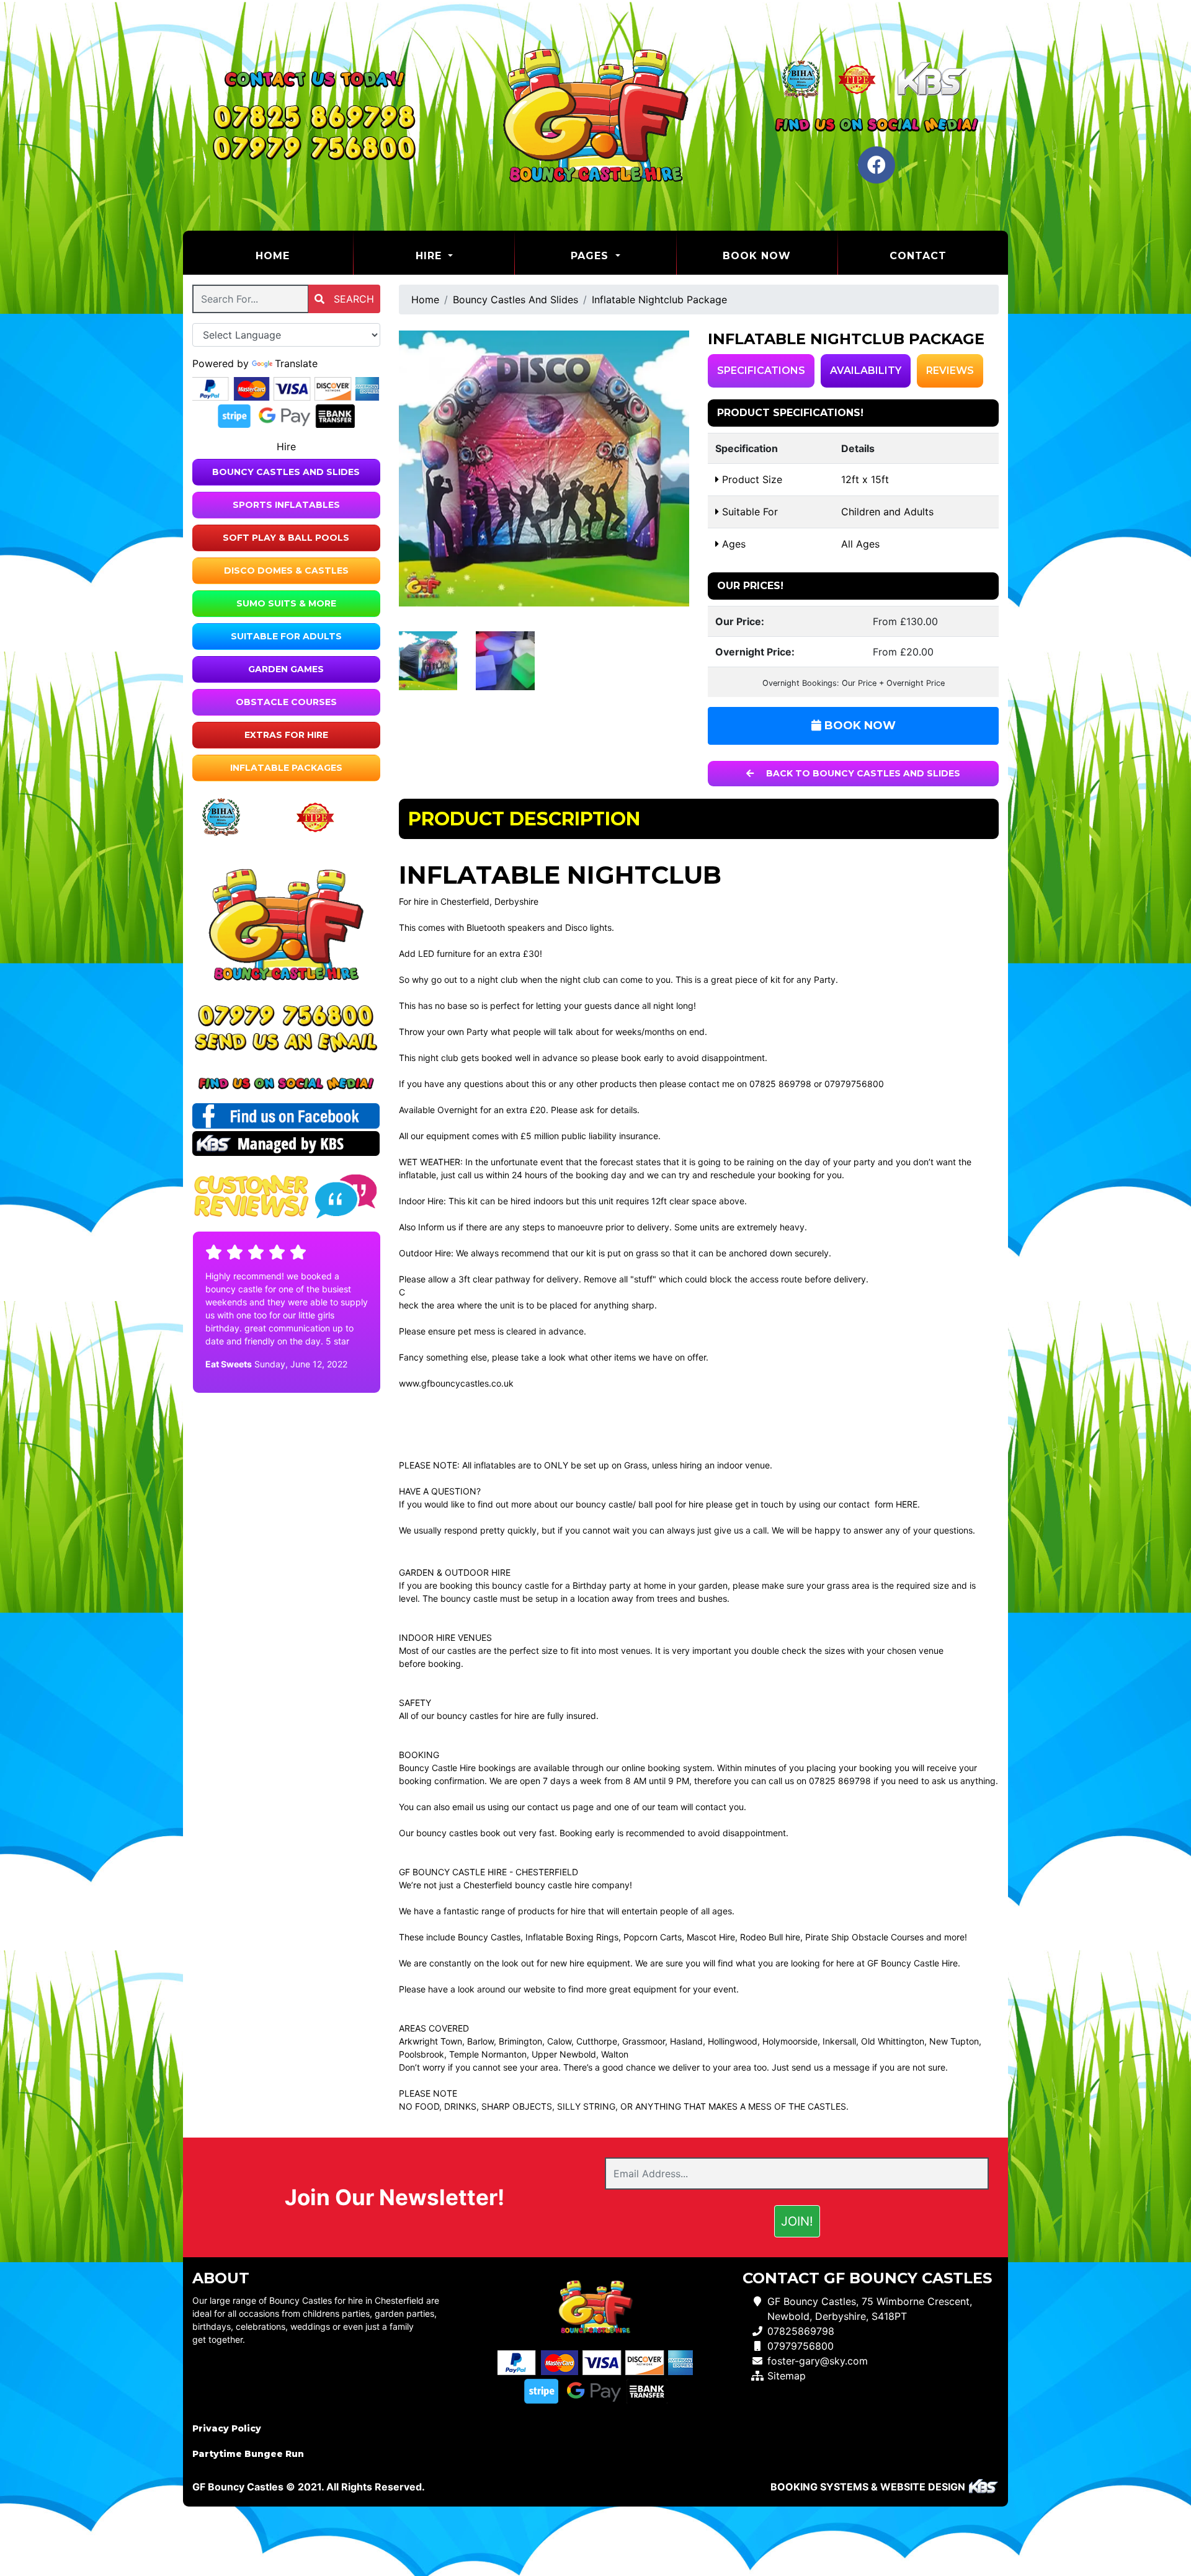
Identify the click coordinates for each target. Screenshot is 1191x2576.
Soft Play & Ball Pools (286, 538)
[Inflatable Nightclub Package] (544, 469)
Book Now (757, 256)
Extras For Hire (286, 735)
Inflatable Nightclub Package (659, 300)
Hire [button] (430, 256)
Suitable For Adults (286, 636)
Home (304, 255)
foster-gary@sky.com (818, 2361)
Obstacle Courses (286, 702)
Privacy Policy (227, 2428)
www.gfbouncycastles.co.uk (456, 1383)
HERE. (908, 1504)
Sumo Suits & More (286, 603)
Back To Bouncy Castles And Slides (862, 773)
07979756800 (854, 1084)
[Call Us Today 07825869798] (286, 1015)
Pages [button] (591, 256)
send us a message (831, 2067)
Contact (918, 256)
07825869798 (801, 2331)
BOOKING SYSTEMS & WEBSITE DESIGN (868, 2487)
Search (352, 299)
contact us (549, 1807)
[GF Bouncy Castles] (595, 115)
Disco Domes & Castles (286, 571)
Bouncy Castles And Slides (286, 472)
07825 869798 (780, 1084)
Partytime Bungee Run (248, 2454)
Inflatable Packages (286, 768)
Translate (296, 363)
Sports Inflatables (286, 505)
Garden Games (286, 669)
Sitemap (787, 2376)
